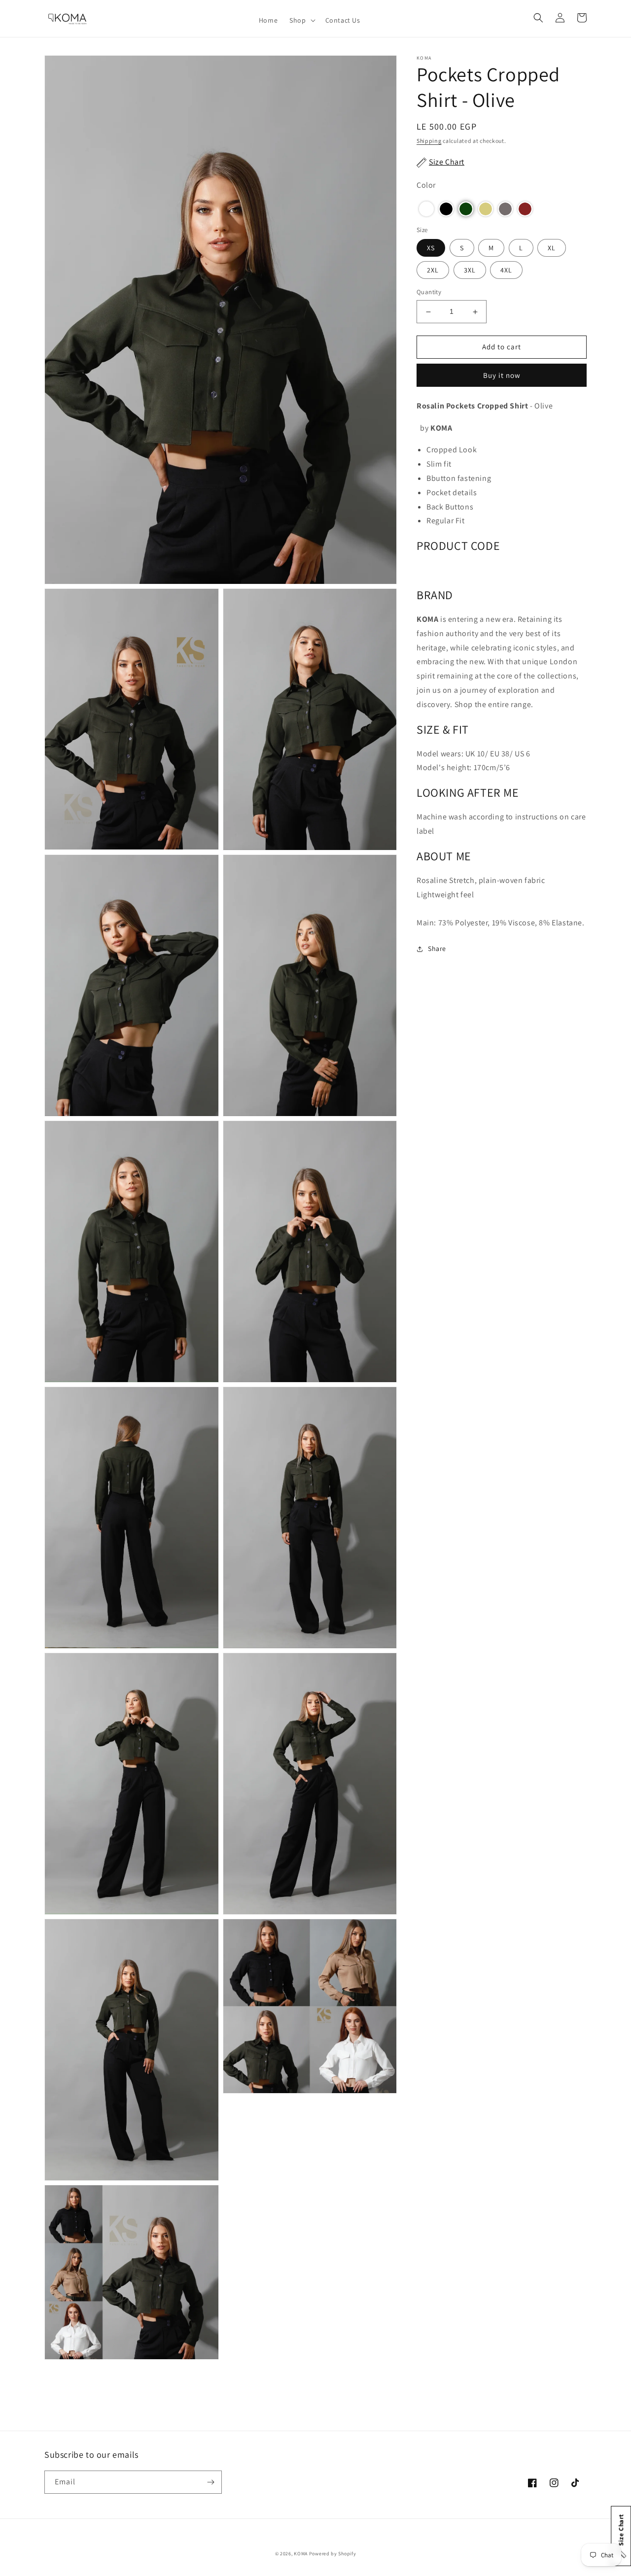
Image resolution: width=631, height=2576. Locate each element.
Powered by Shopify (333, 2554)
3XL (470, 271)
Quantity (429, 292)
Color (426, 186)
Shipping (429, 141)
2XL (433, 271)
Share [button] (437, 949)
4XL (506, 271)
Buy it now (502, 375)
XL (552, 248)
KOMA (301, 2554)
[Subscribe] (210, 2482)
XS (431, 248)
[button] (301, 20)
